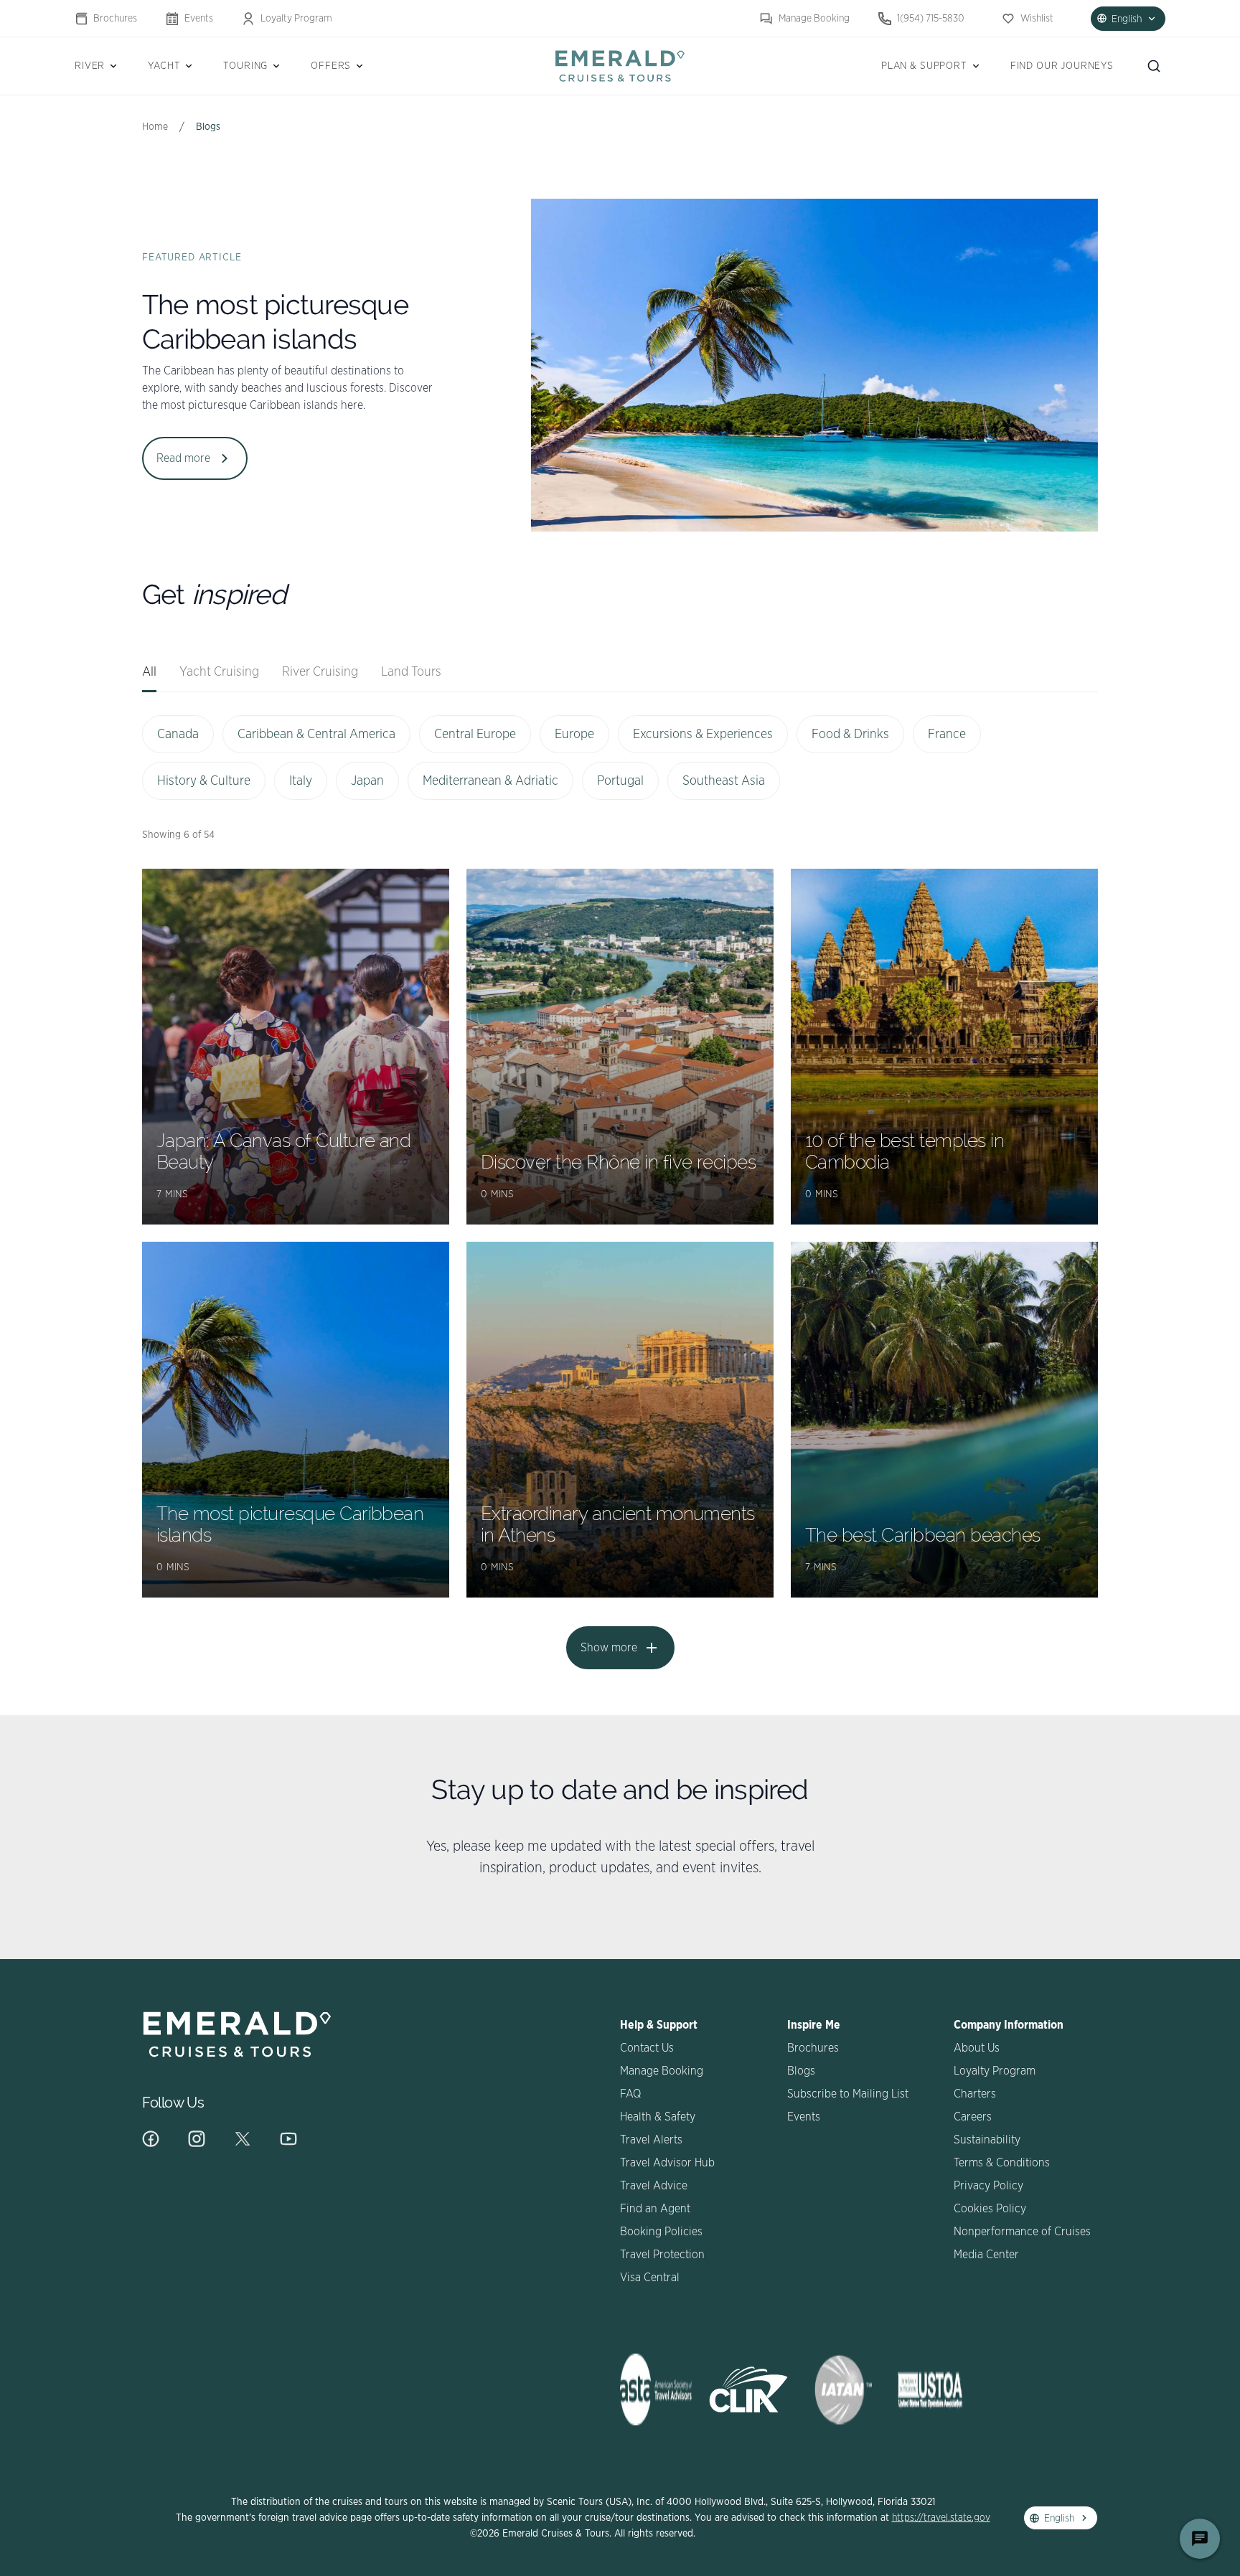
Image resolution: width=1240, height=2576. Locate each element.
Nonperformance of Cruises (1022, 2232)
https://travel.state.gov (941, 2518)
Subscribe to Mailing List (848, 2094)
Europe (574, 735)
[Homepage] (620, 66)
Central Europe (475, 735)
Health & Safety (658, 2117)
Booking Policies (661, 2232)
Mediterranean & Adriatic (490, 781)
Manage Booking (814, 19)
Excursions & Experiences (703, 735)
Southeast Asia (724, 781)
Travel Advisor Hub (667, 2163)
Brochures (115, 19)
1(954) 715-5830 (931, 19)
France (947, 735)
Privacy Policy (988, 2186)
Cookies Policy (990, 2209)
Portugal (620, 781)
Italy (301, 781)
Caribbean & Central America (316, 735)
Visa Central (650, 2278)
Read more (183, 458)
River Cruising (320, 672)
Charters (975, 2094)
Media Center (986, 2255)
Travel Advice (654, 2186)
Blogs (801, 2071)
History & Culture (204, 781)
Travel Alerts (651, 2140)
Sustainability (987, 2140)
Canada (178, 735)
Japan (367, 781)
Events (199, 19)
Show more (609, 1648)
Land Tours (411, 672)
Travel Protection (662, 2255)
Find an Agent (655, 2209)
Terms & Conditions (1002, 2163)
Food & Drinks (850, 735)
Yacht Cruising (219, 672)
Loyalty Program (296, 19)
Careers (973, 2117)
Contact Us (647, 2048)
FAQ (630, 2094)
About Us (977, 2048)
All (149, 672)
